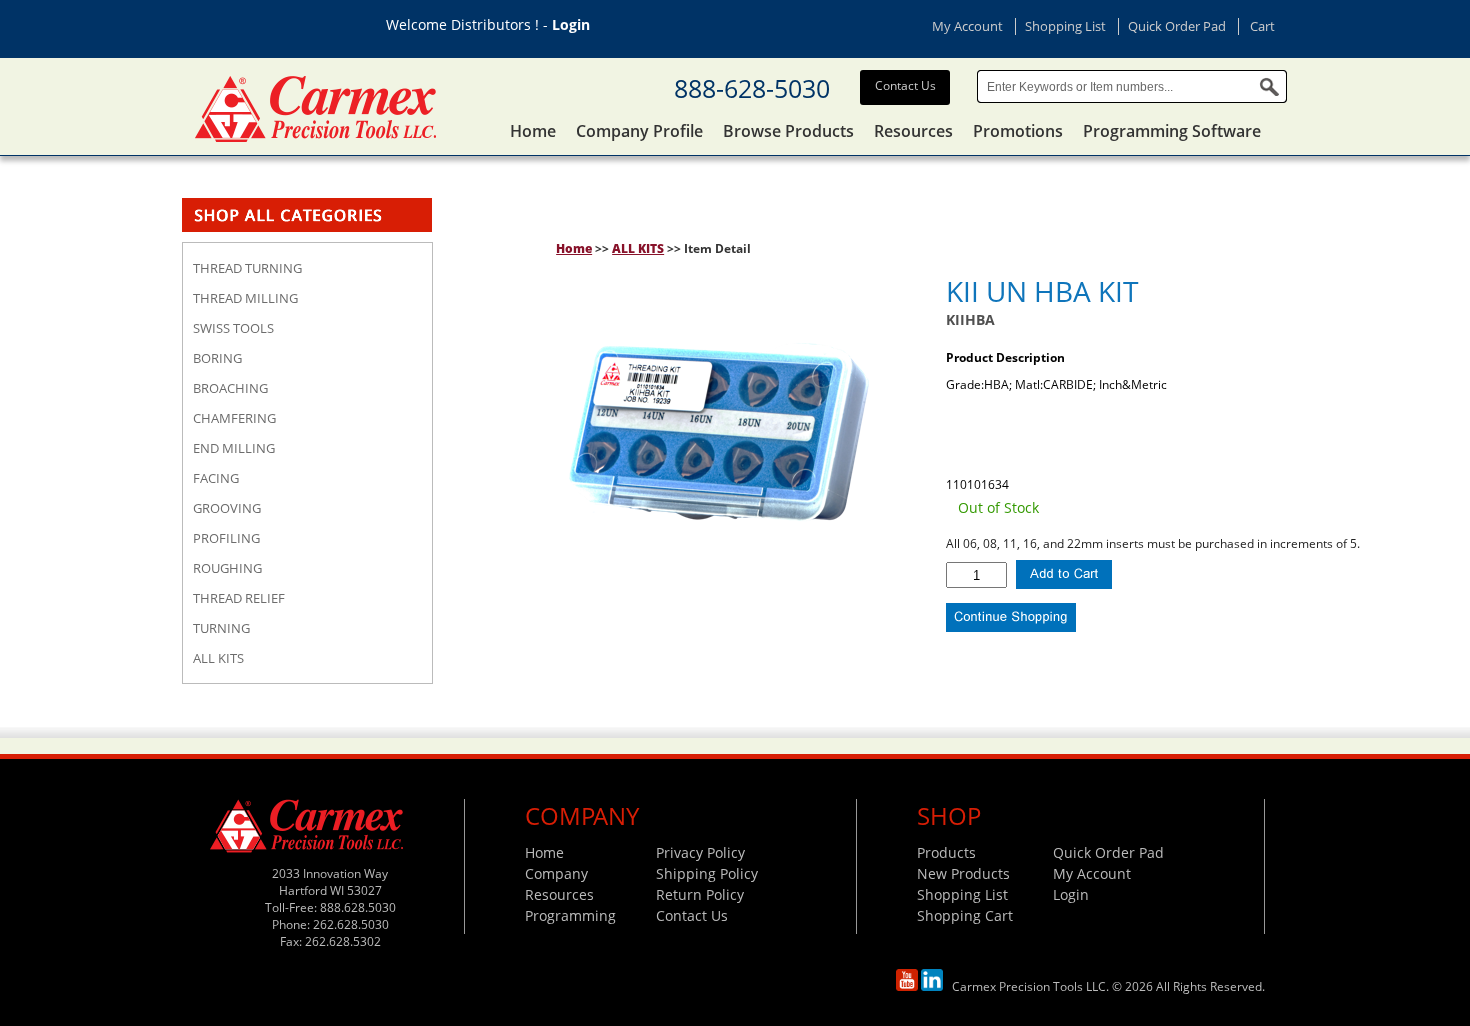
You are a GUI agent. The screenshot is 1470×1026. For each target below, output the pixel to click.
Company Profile (639, 131)
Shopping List (1065, 26)
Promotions (1018, 131)
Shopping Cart (965, 915)
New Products (963, 873)
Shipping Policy (707, 873)
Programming (570, 915)
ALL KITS (638, 248)
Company (556, 873)
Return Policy (700, 894)
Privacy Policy (700, 852)
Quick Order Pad (1177, 26)
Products (946, 852)
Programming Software (1172, 131)
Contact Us (905, 85)
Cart (1262, 26)
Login (571, 24)
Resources (913, 131)
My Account (967, 26)
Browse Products (788, 131)
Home (533, 131)
